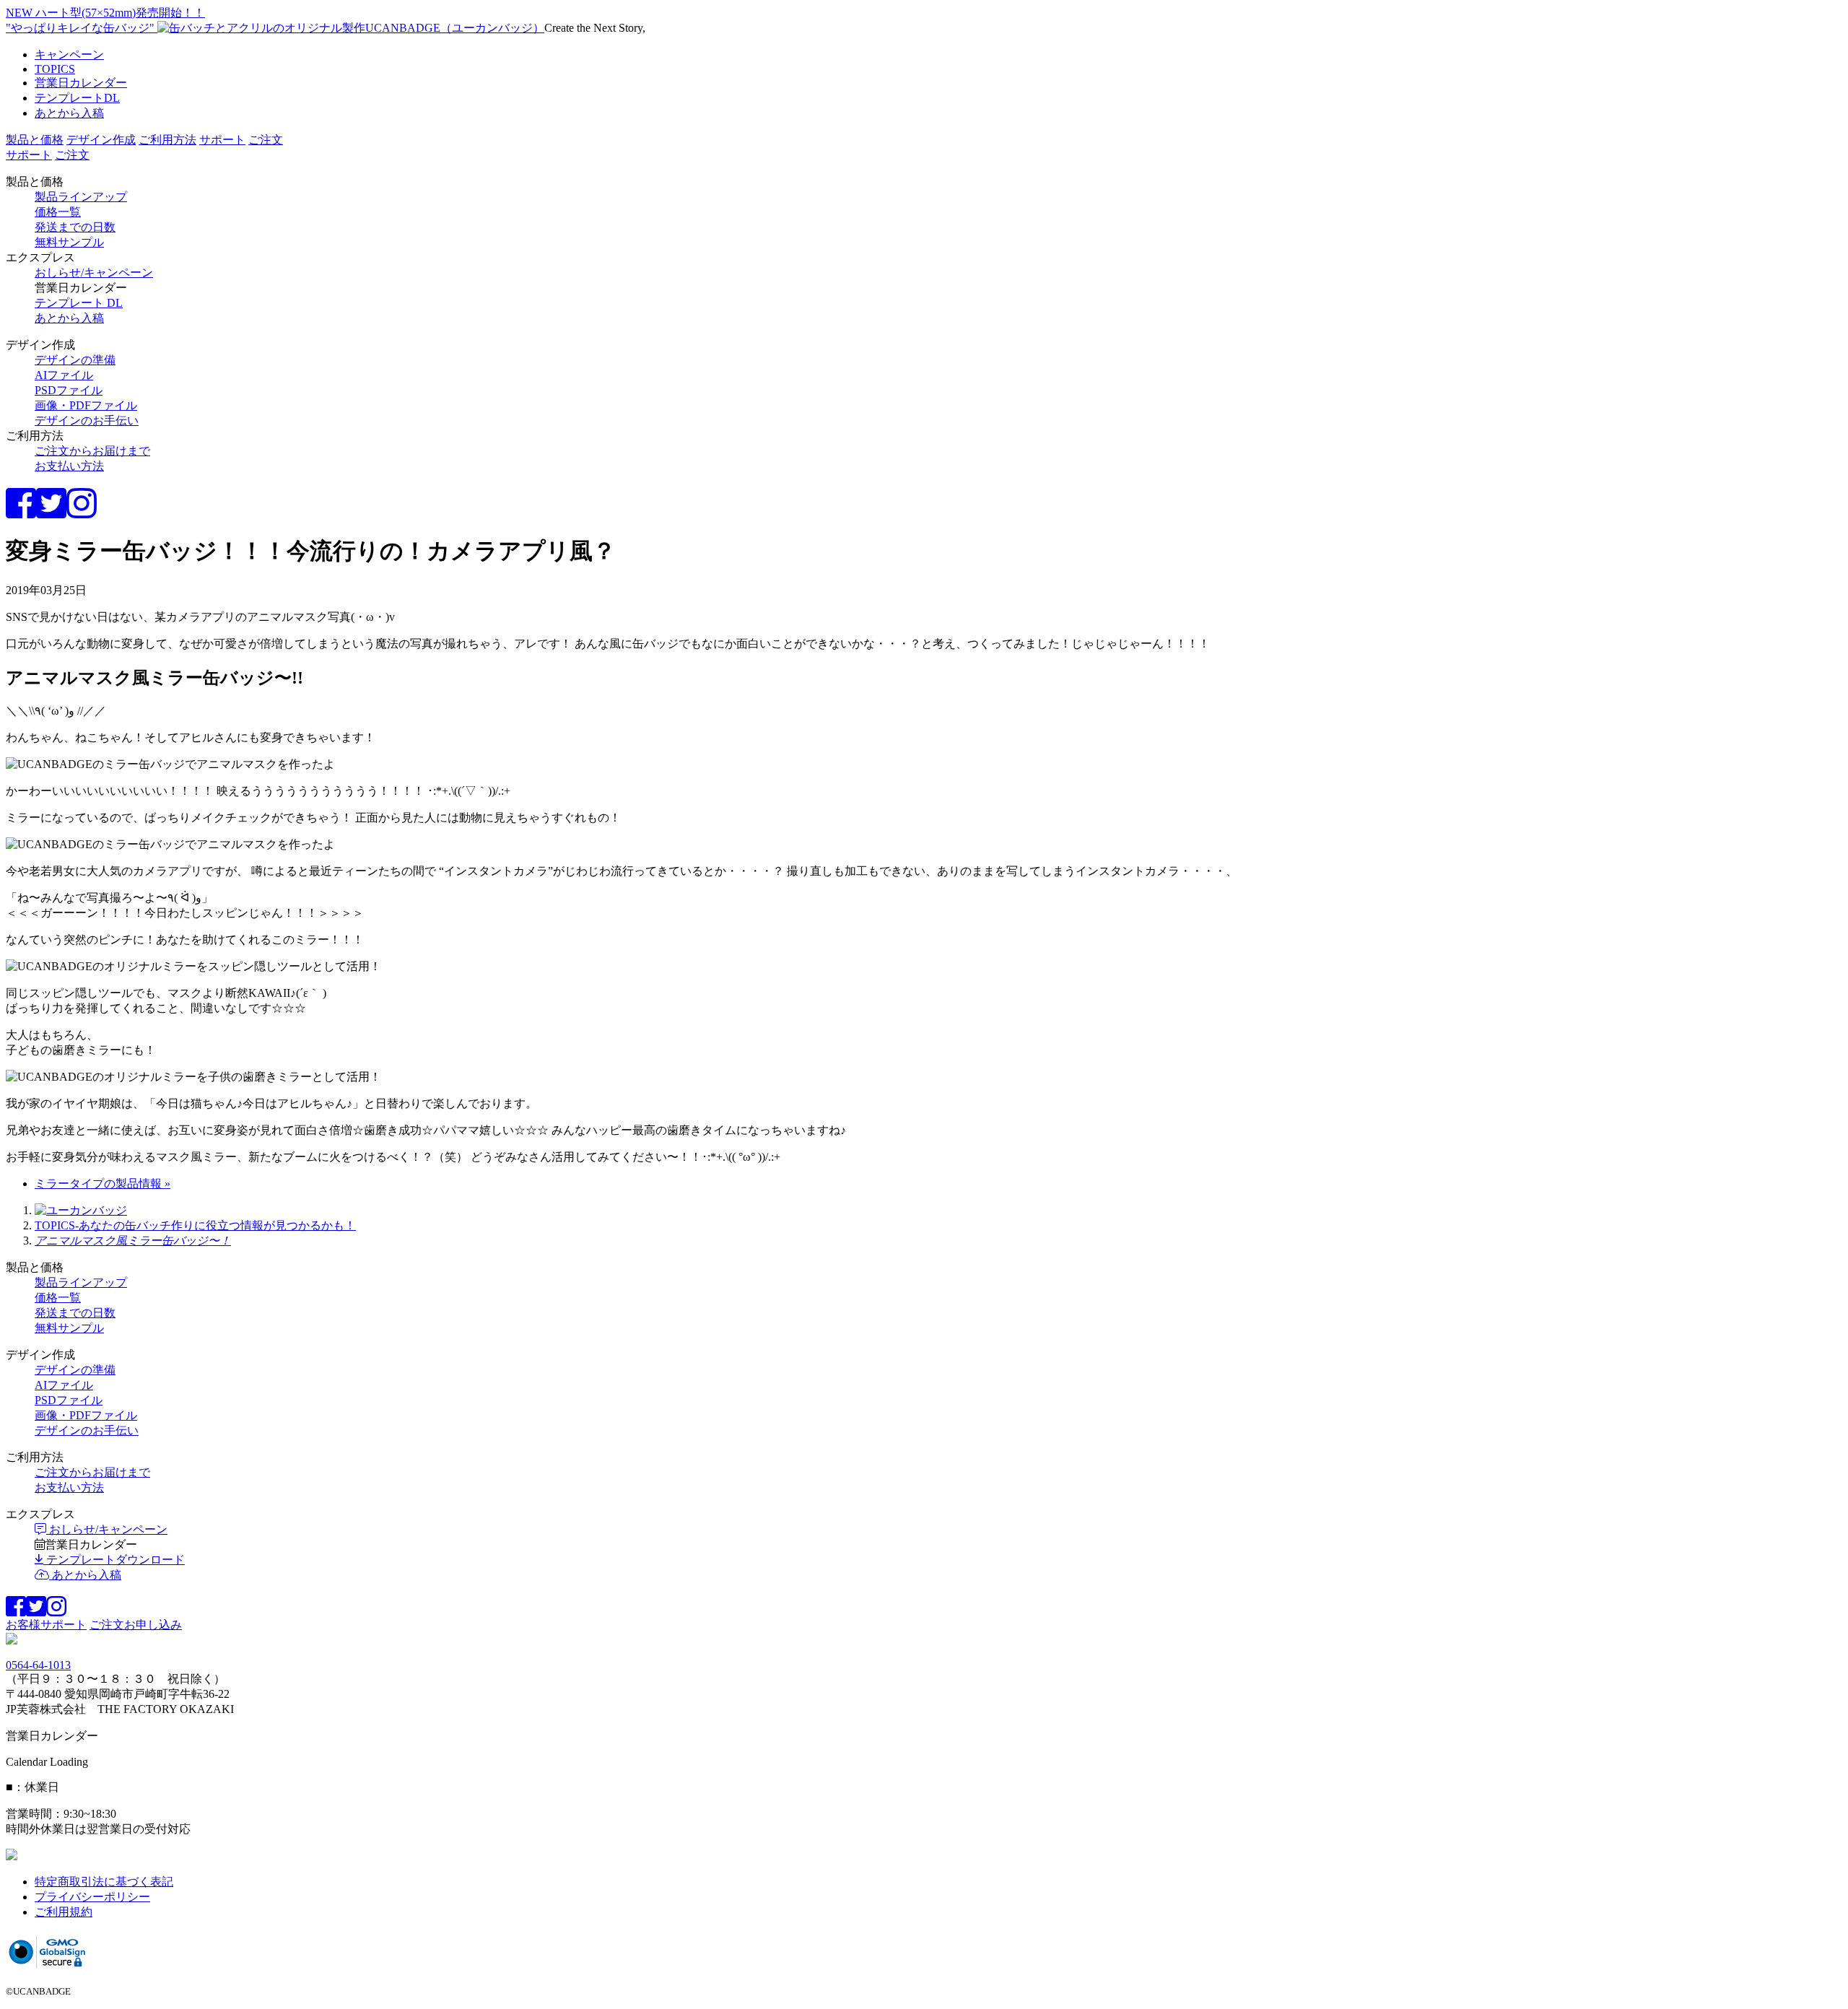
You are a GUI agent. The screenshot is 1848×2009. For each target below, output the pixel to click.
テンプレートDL (77, 98)
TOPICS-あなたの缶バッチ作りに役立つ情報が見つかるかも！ (195, 1225)
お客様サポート (46, 1625)
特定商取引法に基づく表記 (104, 1882)
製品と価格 (35, 140)
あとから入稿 (69, 113)
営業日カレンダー (81, 83)
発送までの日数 (75, 227)
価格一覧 (58, 212)
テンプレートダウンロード (114, 1560)
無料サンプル (69, 242)
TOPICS (55, 69)
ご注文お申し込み (136, 1625)
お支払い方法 (69, 466)
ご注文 (266, 140)
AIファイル (64, 375)
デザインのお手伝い (87, 420)
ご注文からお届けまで (92, 451)
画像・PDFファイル (86, 405)
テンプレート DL (79, 303)
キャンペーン (69, 55)
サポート (222, 140)
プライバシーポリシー (92, 1897)
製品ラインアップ (81, 197)
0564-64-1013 (38, 1665)
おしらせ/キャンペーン (94, 273)
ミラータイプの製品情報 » (103, 1184)
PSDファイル (69, 390)
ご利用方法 (167, 140)
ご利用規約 (64, 1912)
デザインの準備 (75, 360)
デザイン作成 (101, 140)
